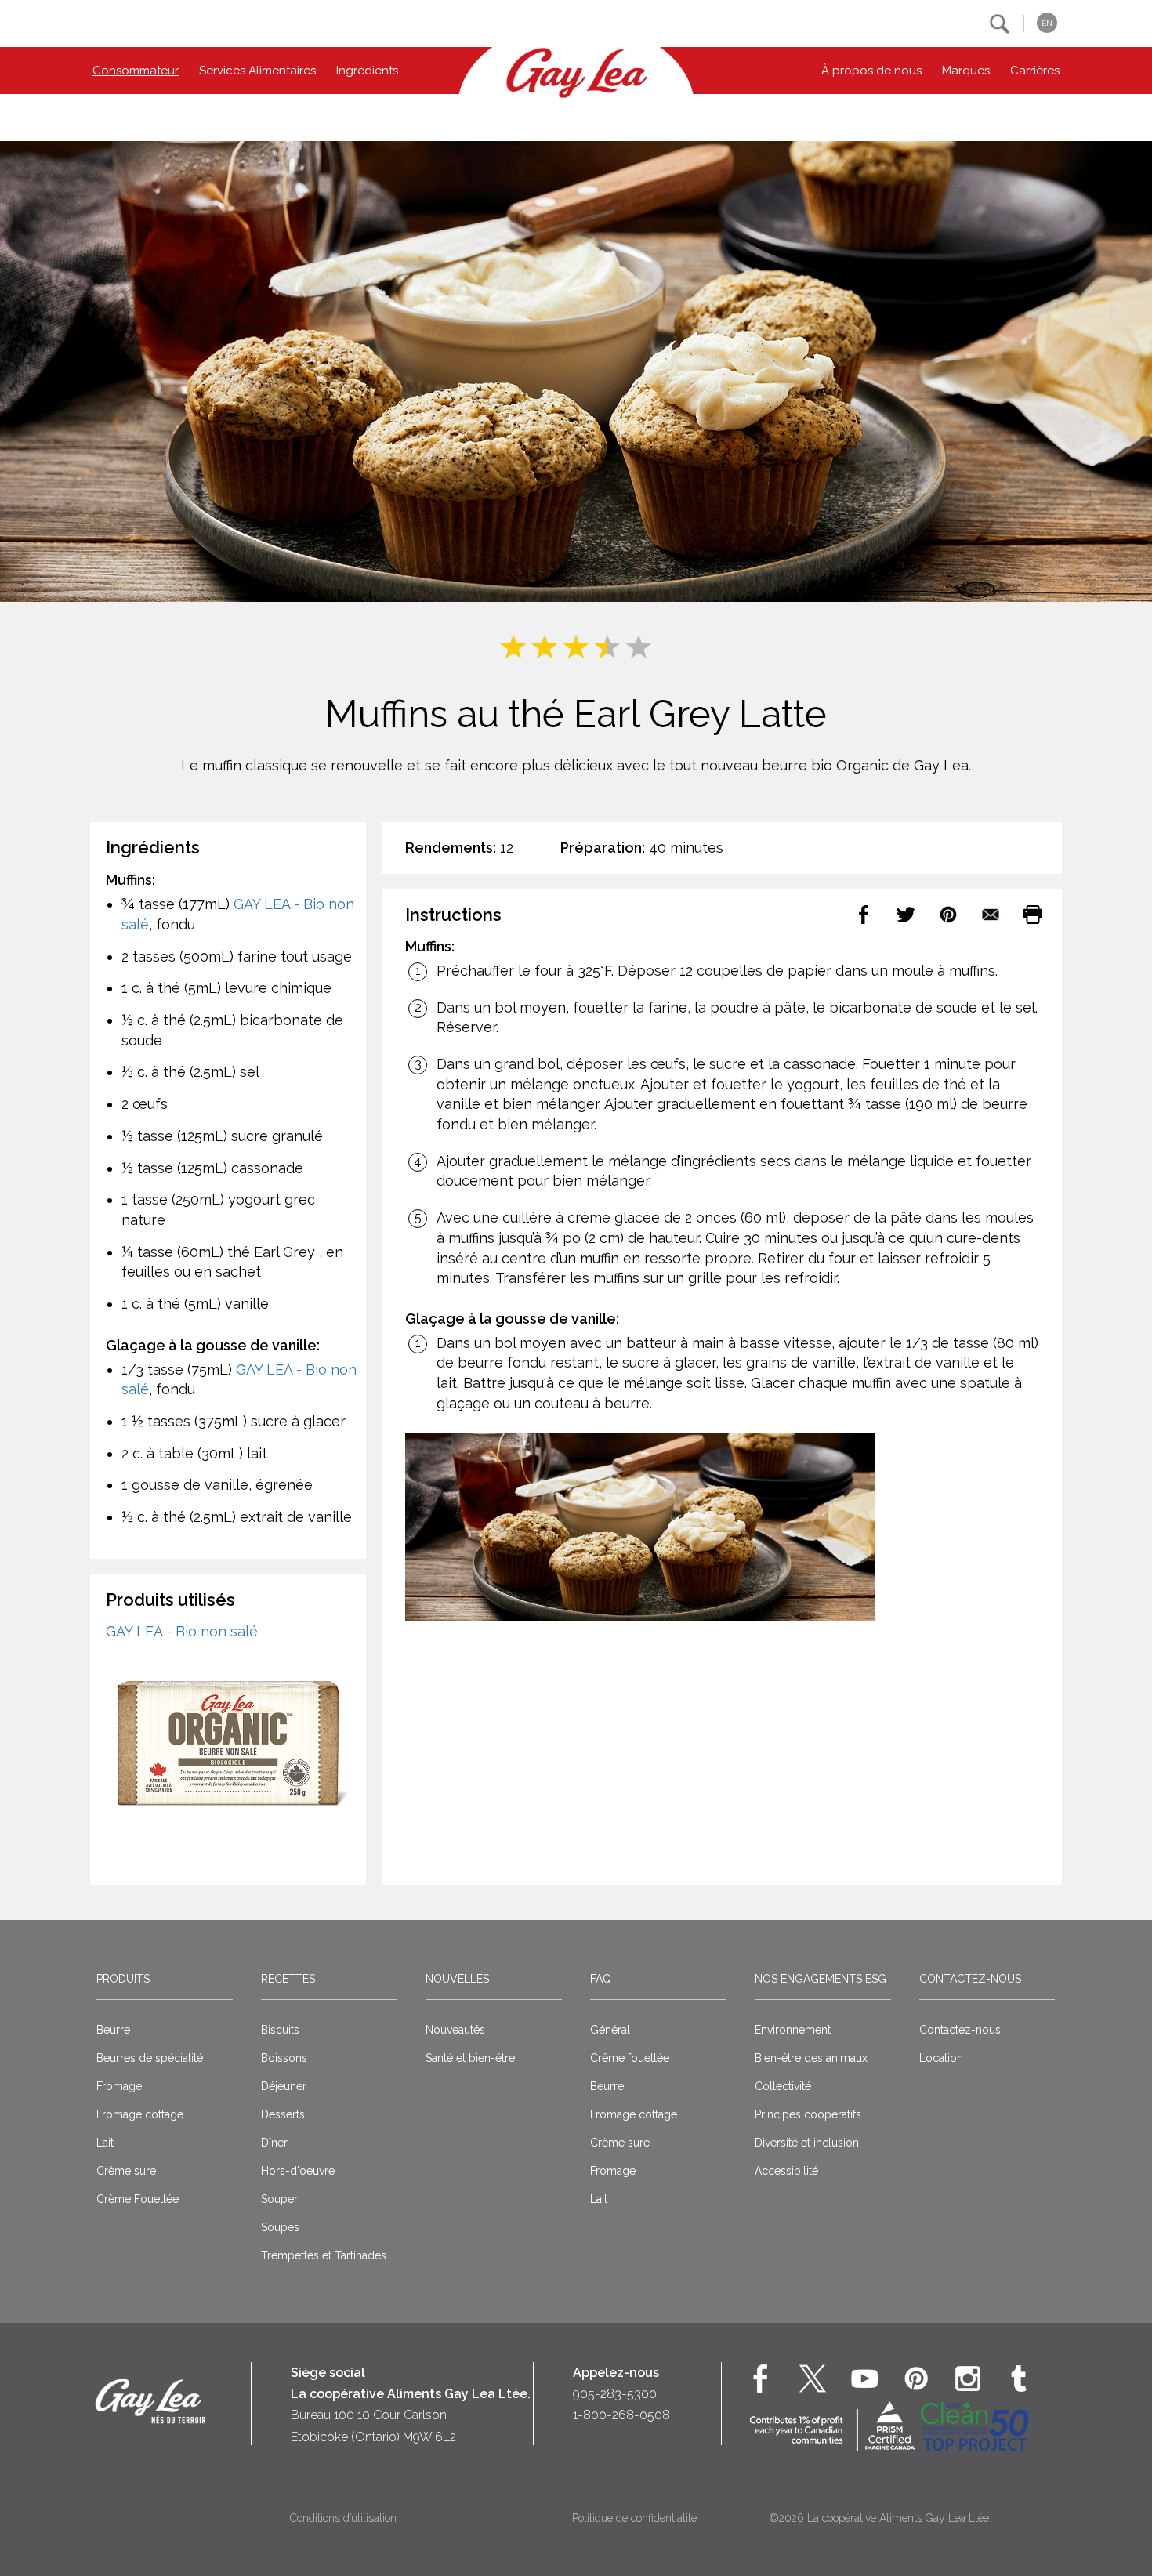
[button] (1000, 24)
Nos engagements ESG (821, 1979)
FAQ (601, 1979)
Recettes (288, 1979)
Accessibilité (786, 2171)
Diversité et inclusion (807, 2143)
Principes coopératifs (808, 2114)
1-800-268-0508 (621, 2415)
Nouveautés (455, 2030)
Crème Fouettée (138, 2199)
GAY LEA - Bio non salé (182, 1631)
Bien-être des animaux (811, 2058)
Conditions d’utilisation (343, 2518)
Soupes (280, 2227)
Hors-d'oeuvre (298, 2171)
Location (941, 2058)
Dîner (274, 2143)
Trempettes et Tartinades (324, 2255)
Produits (123, 1979)
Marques (966, 71)
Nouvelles (457, 1979)
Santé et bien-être (470, 2058)
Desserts (283, 2114)
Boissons (284, 2058)
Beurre (113, 2030)
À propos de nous (871, 71)
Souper (279, 2199)
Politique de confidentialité (634, 2518)
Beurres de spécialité (150, 2058)
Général (610, 2030)
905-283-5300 (615, 2394)
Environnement (793, 2030)
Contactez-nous (970, 1979)
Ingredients (367, 71)
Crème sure (126, 2171)
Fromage (119, 2086)
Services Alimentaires (257, 71)
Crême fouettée (630, 2058)
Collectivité (783, 2086)
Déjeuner (284, 2086)
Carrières (1035, 71)
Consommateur (136, 71)
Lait (105, 2143)
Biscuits (280, 2030)
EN (1047, 23)
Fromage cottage (140, 2114)
